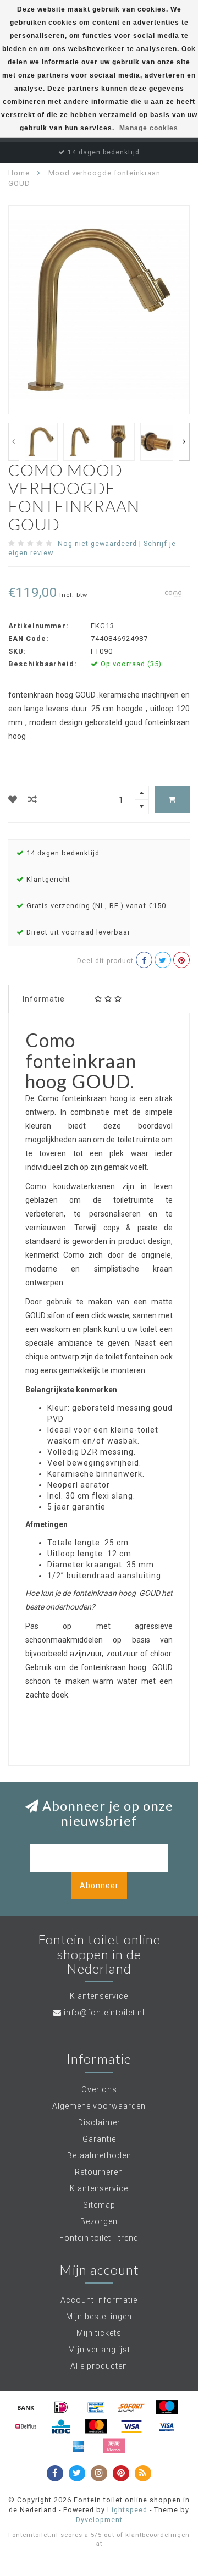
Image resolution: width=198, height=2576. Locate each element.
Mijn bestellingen (99, 2317)
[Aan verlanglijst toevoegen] (13, 800)
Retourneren (99, 2172)
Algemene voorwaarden (99, 2106)
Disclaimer (99, 2122)
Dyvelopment (99, 2520)
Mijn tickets (99, 2333)
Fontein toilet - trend (99, 2238)
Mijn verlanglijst (99, 2350)
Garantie (99, 2139)
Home (19, 173)
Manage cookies (149, 128)
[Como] (173, 594)
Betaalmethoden (99, 2155)
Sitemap (99, 2205)
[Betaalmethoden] (26, 2407)
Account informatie (99, 2300)
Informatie (44, 999)
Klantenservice (99, 2188)
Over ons (99, 2089)
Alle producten (99, 2366)
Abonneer (99, 1886)
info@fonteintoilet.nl (104, 2013)
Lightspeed (127, 2510)
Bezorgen (99, 2221)
